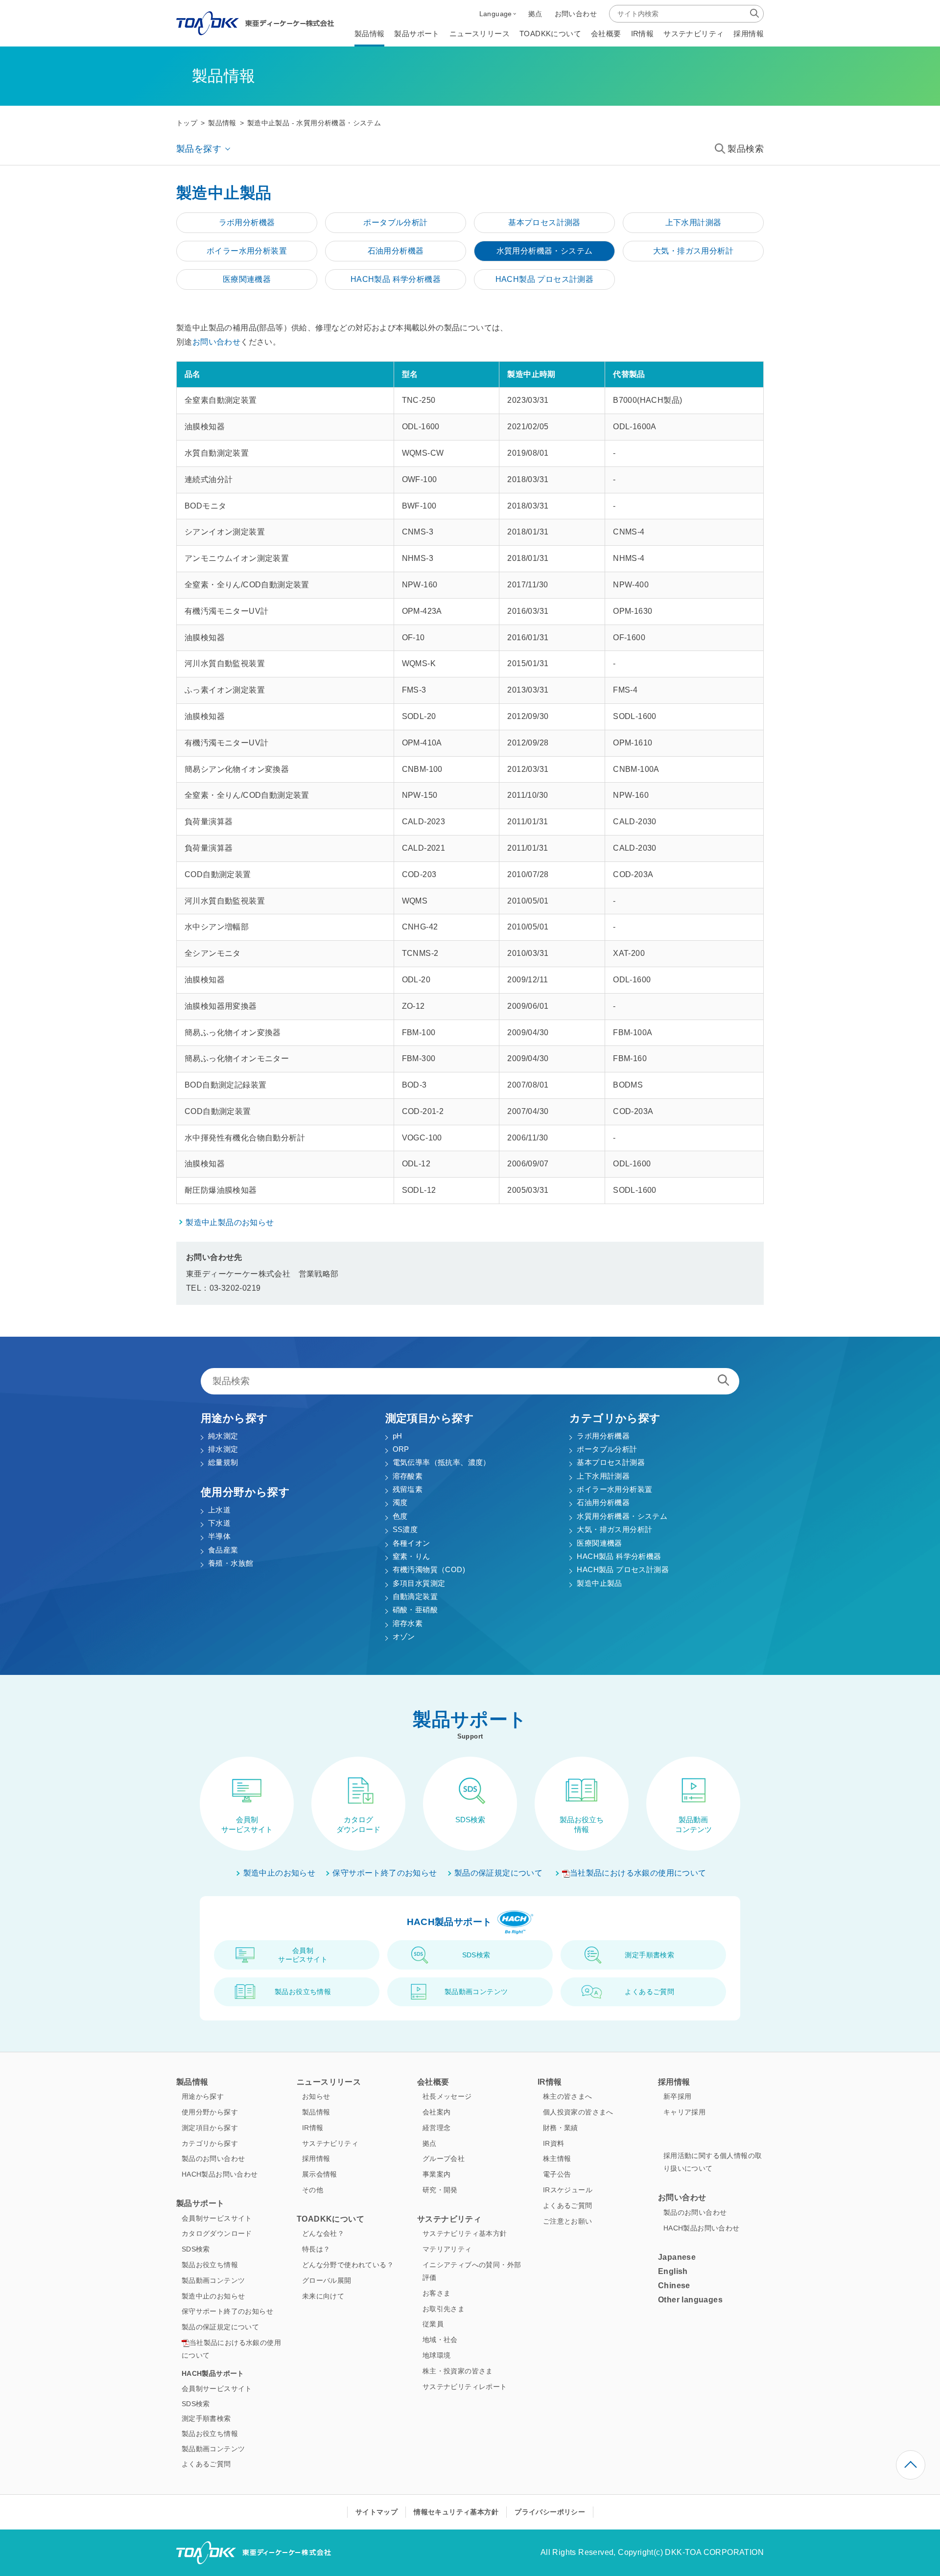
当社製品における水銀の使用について (638, 1873)
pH (398, 1436)
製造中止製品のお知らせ (230, 1222)
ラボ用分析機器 (603, 1436)
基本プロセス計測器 (611, 1462)
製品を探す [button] (199, 149)
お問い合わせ (216, 342)
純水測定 (223, 1436)
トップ (187, 123)
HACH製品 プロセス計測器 (623, 1569)
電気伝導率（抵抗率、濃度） (442, 1462)
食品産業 (223, 1550)
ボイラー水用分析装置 (614, 1489)
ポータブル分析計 (607, 1449)
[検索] (754, 13)
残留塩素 (408, 1489)
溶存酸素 (408, 1476)
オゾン (404, 1636)
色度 (400, 1516)
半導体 (219, 1536)
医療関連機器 (599, 1543)
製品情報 (222, 123)
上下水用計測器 (603, 1476)
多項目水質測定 (419, 1583)
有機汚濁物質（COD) (429, 1569)
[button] (498, 14)
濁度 (400, 1502)
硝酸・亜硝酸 (415, 1610)
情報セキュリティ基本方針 (456, 2512)
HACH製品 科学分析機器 (619, 1556)
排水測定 (223, 1449)
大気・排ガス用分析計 (614, 1529)
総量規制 (223, 1462)
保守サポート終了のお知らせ (385, 1873)
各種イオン (411, 1543)
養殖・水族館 (231, 1563)
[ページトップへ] (911, 2465)
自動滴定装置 (415, 1596)
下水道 (219, 1523)
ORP (401, 1449)
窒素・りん (411, 1556)
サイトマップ (376, 2512)
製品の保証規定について (498, 1873)
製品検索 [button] (746, 149)
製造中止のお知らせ (280, 1873)
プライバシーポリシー (550, 2512)
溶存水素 (408, 1623)
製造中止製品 (599, 1583)
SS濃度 (405, 1529)
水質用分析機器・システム (622, 1516)
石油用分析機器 (603, 1502)
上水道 (219, 1510)
